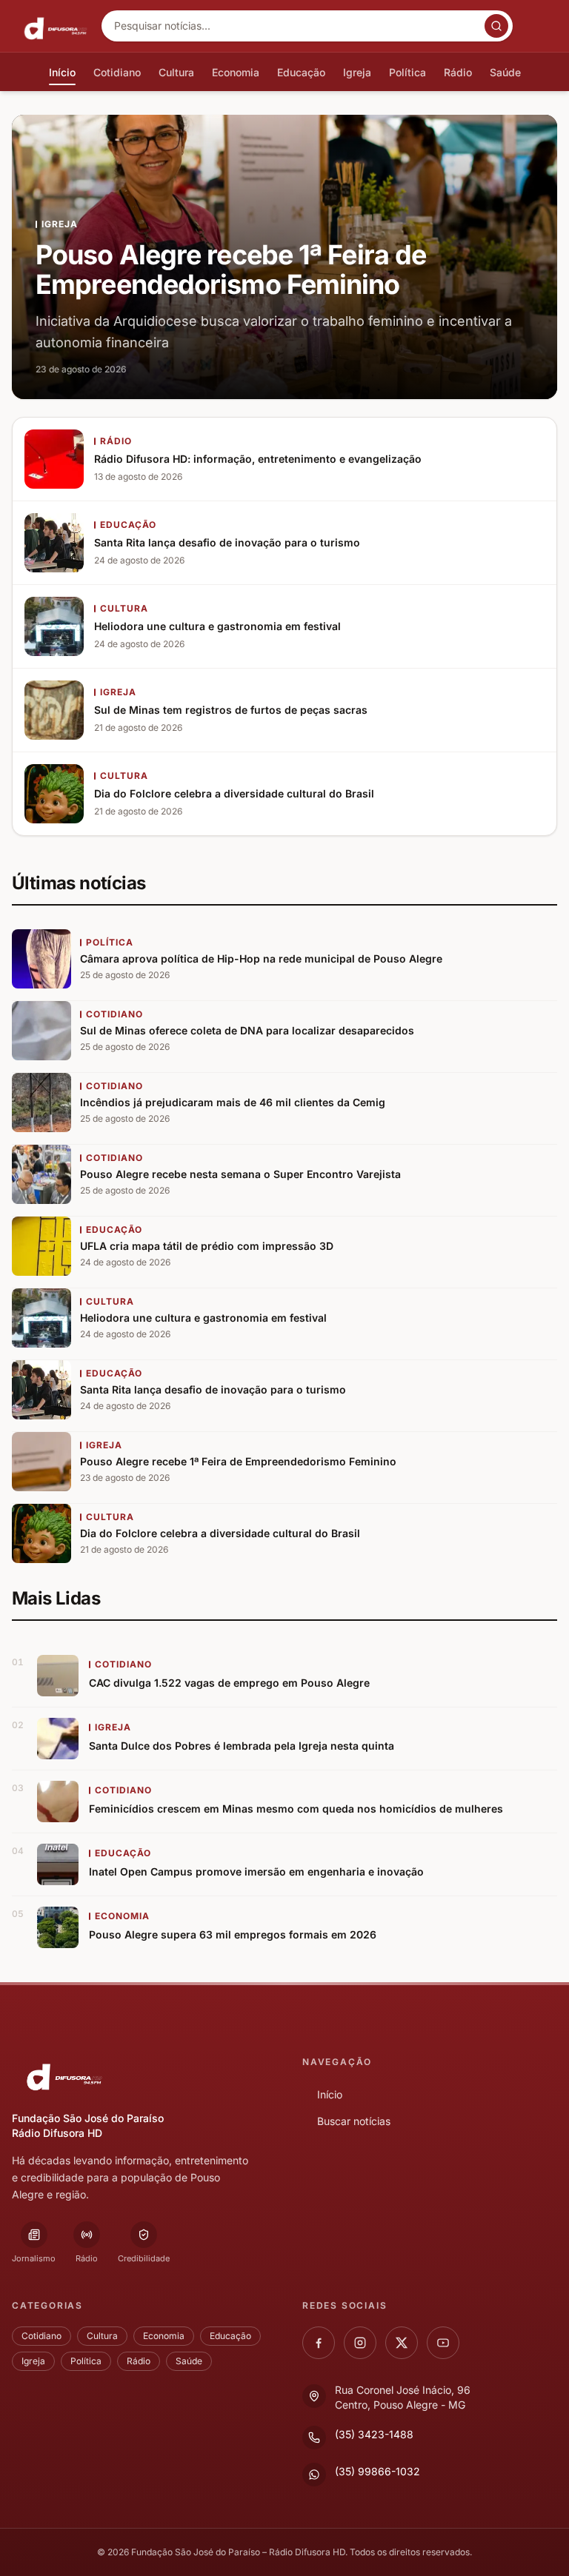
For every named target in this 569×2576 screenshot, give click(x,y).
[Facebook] (319, 2343)
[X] (402, 2343)
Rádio (139, 2361)
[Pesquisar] (496, 26)
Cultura (102, 2336)
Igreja (33, 2361)
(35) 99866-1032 (377, 2471)
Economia (164, 2336)
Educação (230, 2336)
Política (86, 2361)
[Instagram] (360, 2343)
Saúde (189, 2361)
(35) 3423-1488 (374, 2434)
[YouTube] (443, 2343)
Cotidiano (41, 2336)
